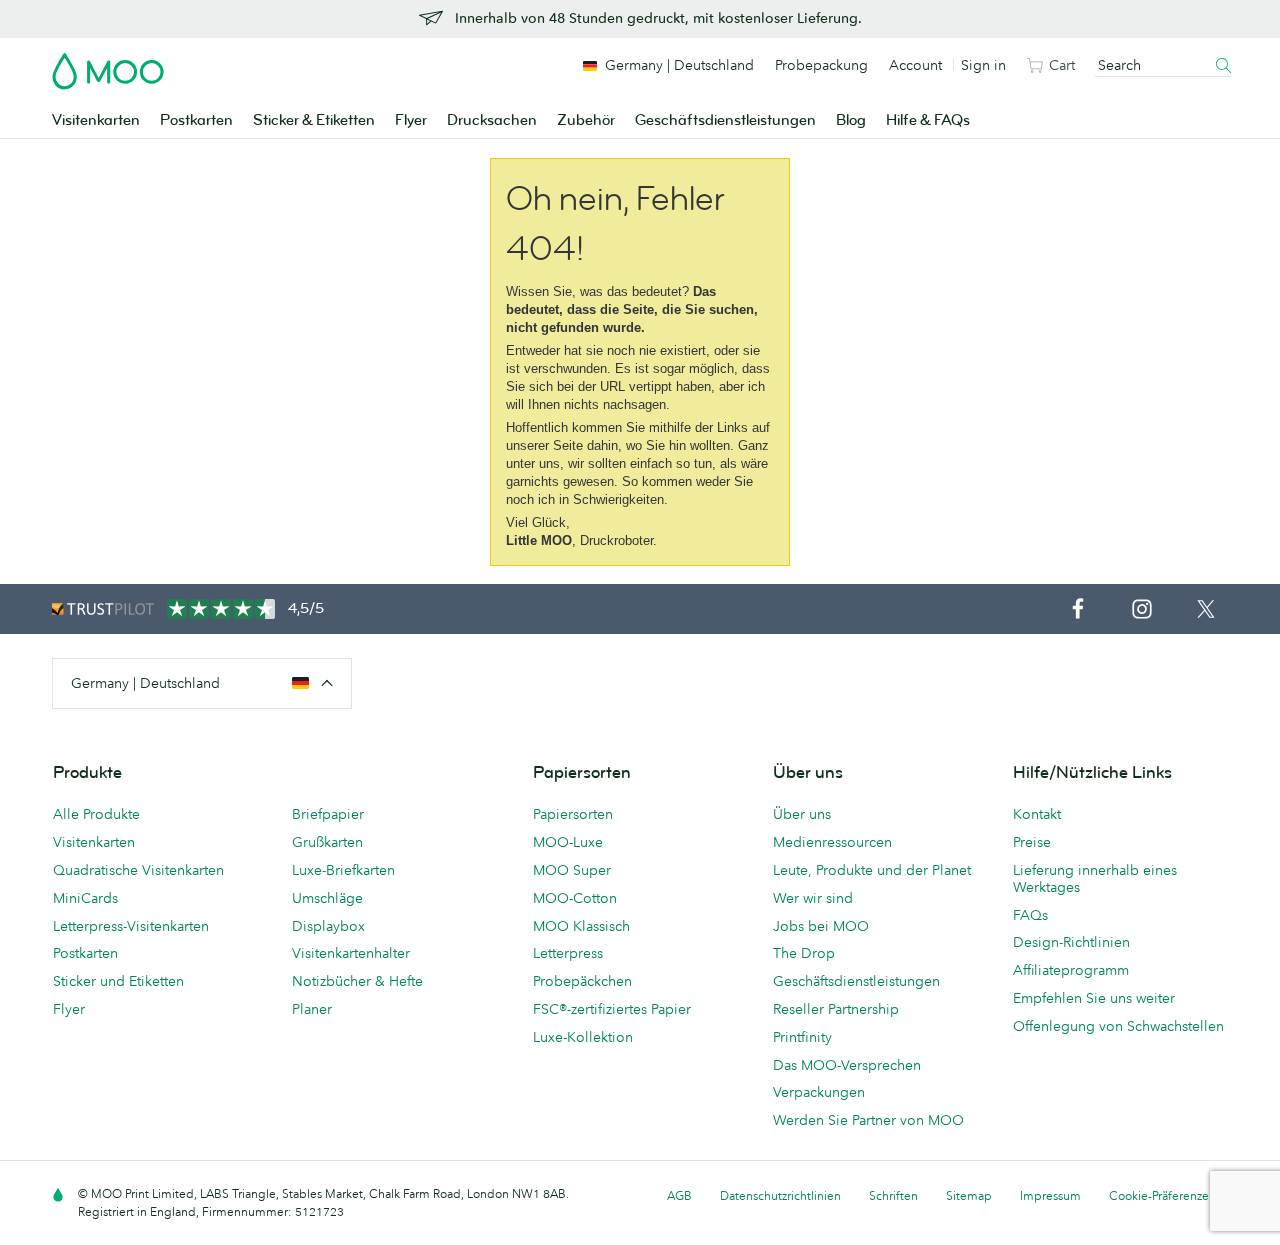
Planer (312, 1009)
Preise (1032, 842)
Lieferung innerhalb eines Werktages (1095, 878)
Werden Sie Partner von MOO (868, 1120)
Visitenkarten (96, 120)
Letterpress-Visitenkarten (131, 926)
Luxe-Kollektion (583, 1037)
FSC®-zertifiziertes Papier (612, 1009)
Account (915, 65)
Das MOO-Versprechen (847, 1065)
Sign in (983, 65)
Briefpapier (328, 814)
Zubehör (586, 120)
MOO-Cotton (575, 898)
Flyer (411, 120)
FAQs (1030, 915)
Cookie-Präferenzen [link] (1162, 1195)
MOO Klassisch (581, 926)
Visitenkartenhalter (351, 953)
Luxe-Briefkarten (343, 870)
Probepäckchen (582, 981)
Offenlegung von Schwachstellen (1118, 1026)
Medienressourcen (832, 842)
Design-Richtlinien (1071, 942)
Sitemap (969, 1195)
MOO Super (572, 870)
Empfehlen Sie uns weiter (1094, 998)
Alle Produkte (96, 814)
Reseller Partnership (836, 1009)
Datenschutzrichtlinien (780, 1195)
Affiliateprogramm (1071, 970)
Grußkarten (327, 842)
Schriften (893, 1195)
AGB (679, 1195)
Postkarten (196, 120)
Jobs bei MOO (821, 926)
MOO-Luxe (568, 842)
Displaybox (328, 926)
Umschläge (327, 898)
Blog (851, 120)
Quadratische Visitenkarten (138, 870)
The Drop (804, 953)
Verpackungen (819, 1092)
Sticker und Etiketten (118, 981)
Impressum (1050, 1195)
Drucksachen (492, 120)
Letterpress (568, 953)
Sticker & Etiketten (314, 120)
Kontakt (1037, 814)
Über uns (802, 814)
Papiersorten (573, 814)
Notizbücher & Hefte (357, 981)
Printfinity (802, 1037)
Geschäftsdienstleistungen (725, 120)
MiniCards (85, 898)
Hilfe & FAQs (928, 120)
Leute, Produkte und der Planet (872, 870)
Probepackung (821, 65)
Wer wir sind (813, 898)
